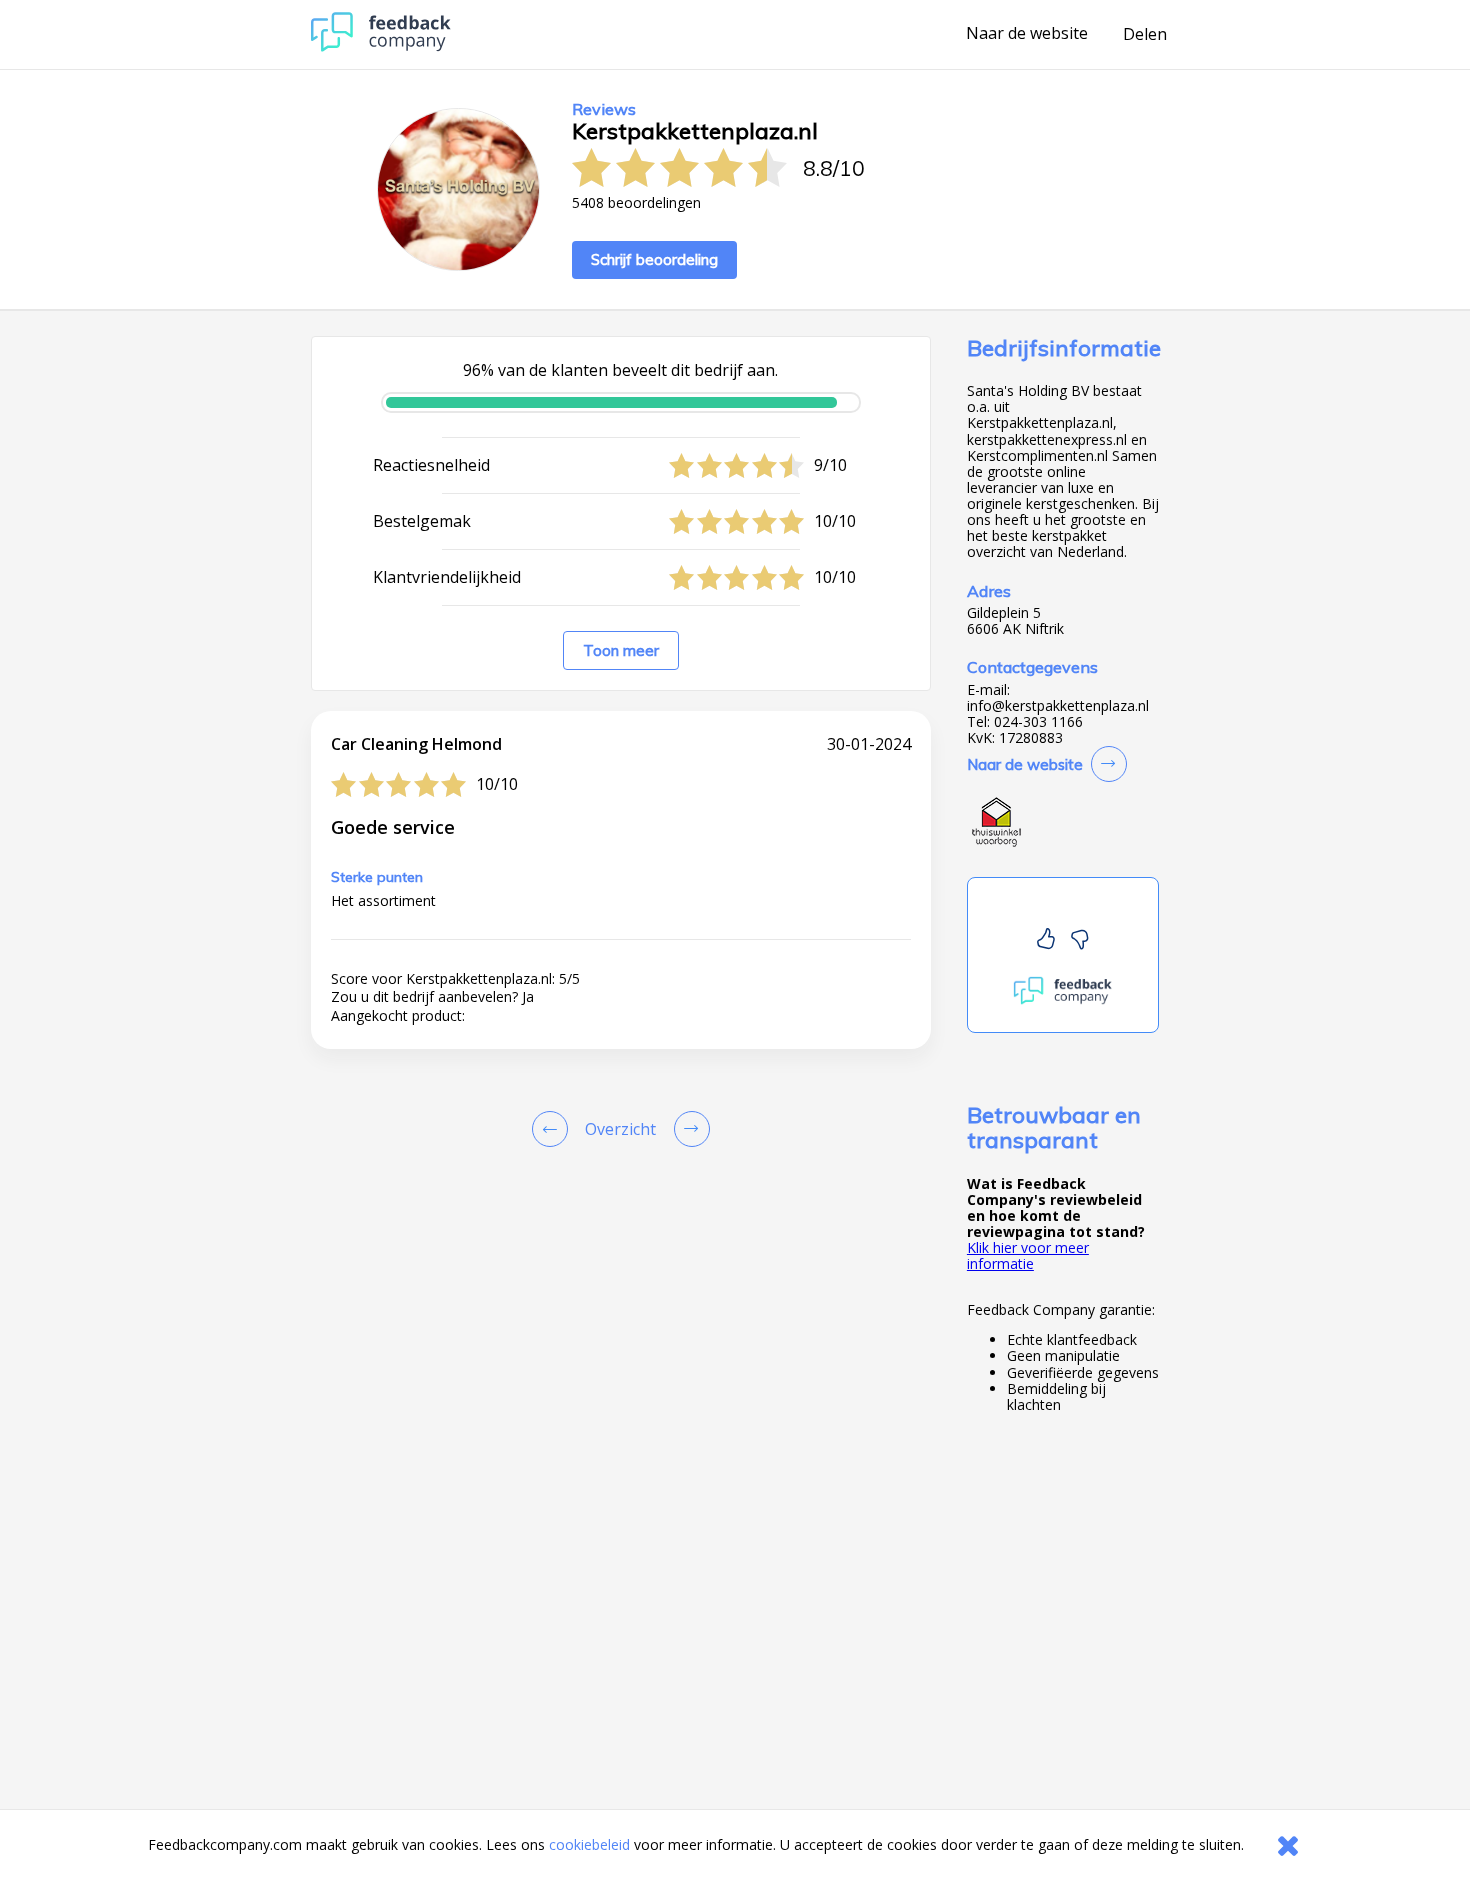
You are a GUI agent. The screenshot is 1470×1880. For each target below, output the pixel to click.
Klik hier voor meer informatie (1028, 1255)
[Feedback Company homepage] (381, 46)
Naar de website (1027, 34)
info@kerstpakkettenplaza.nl (1058, 706)
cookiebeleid (589, 1844)
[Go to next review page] (688, 1129)
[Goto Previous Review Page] (554, 1129)
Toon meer (621, 650)
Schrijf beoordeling (654, 259)
